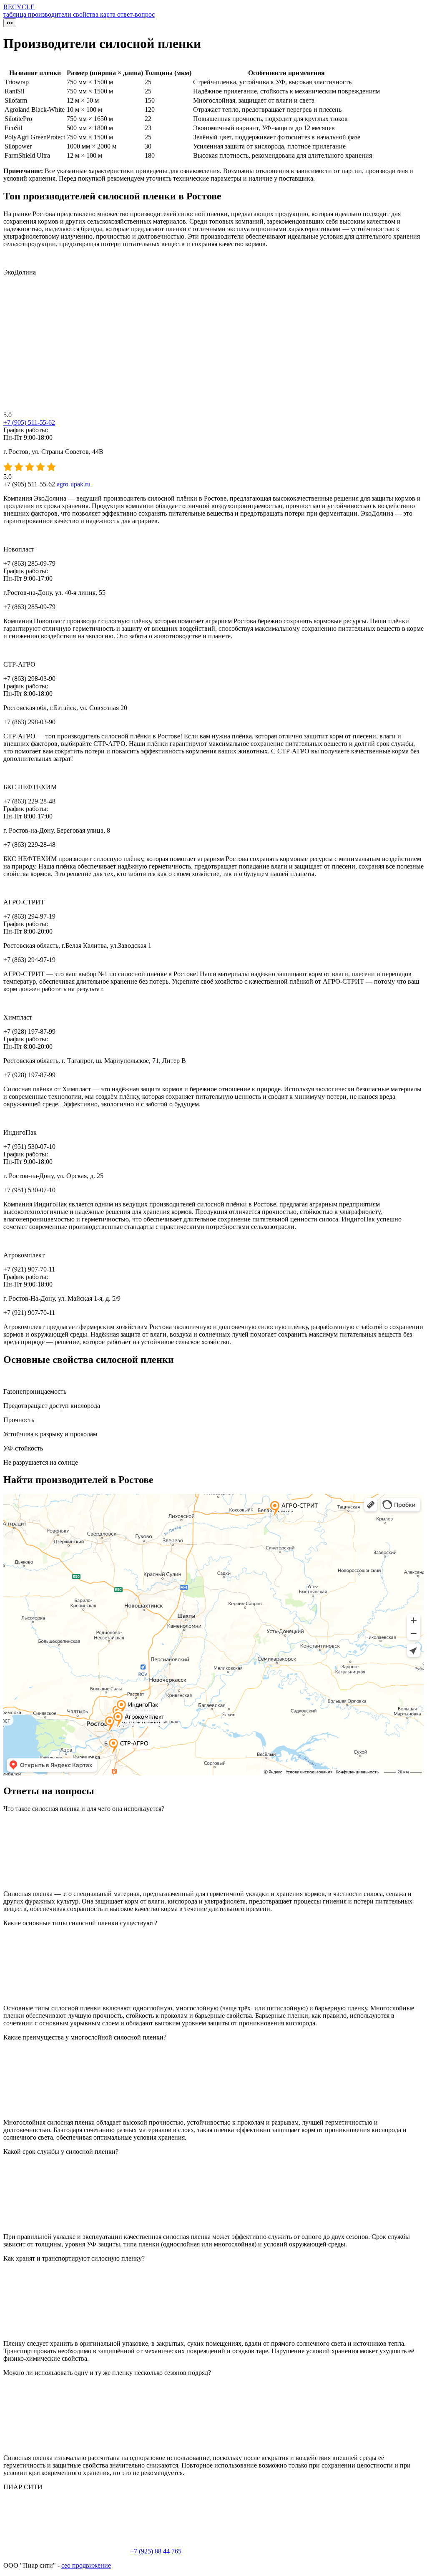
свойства (87, 14)
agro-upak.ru (74, 484)
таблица (16, 14)
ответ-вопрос (136, 14)
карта (109, 14)
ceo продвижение (86, 2565)
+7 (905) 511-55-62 (29, 422)
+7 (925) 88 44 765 (156, 2551)
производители (50, 14)
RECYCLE (19, 7)
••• (10, 23)
